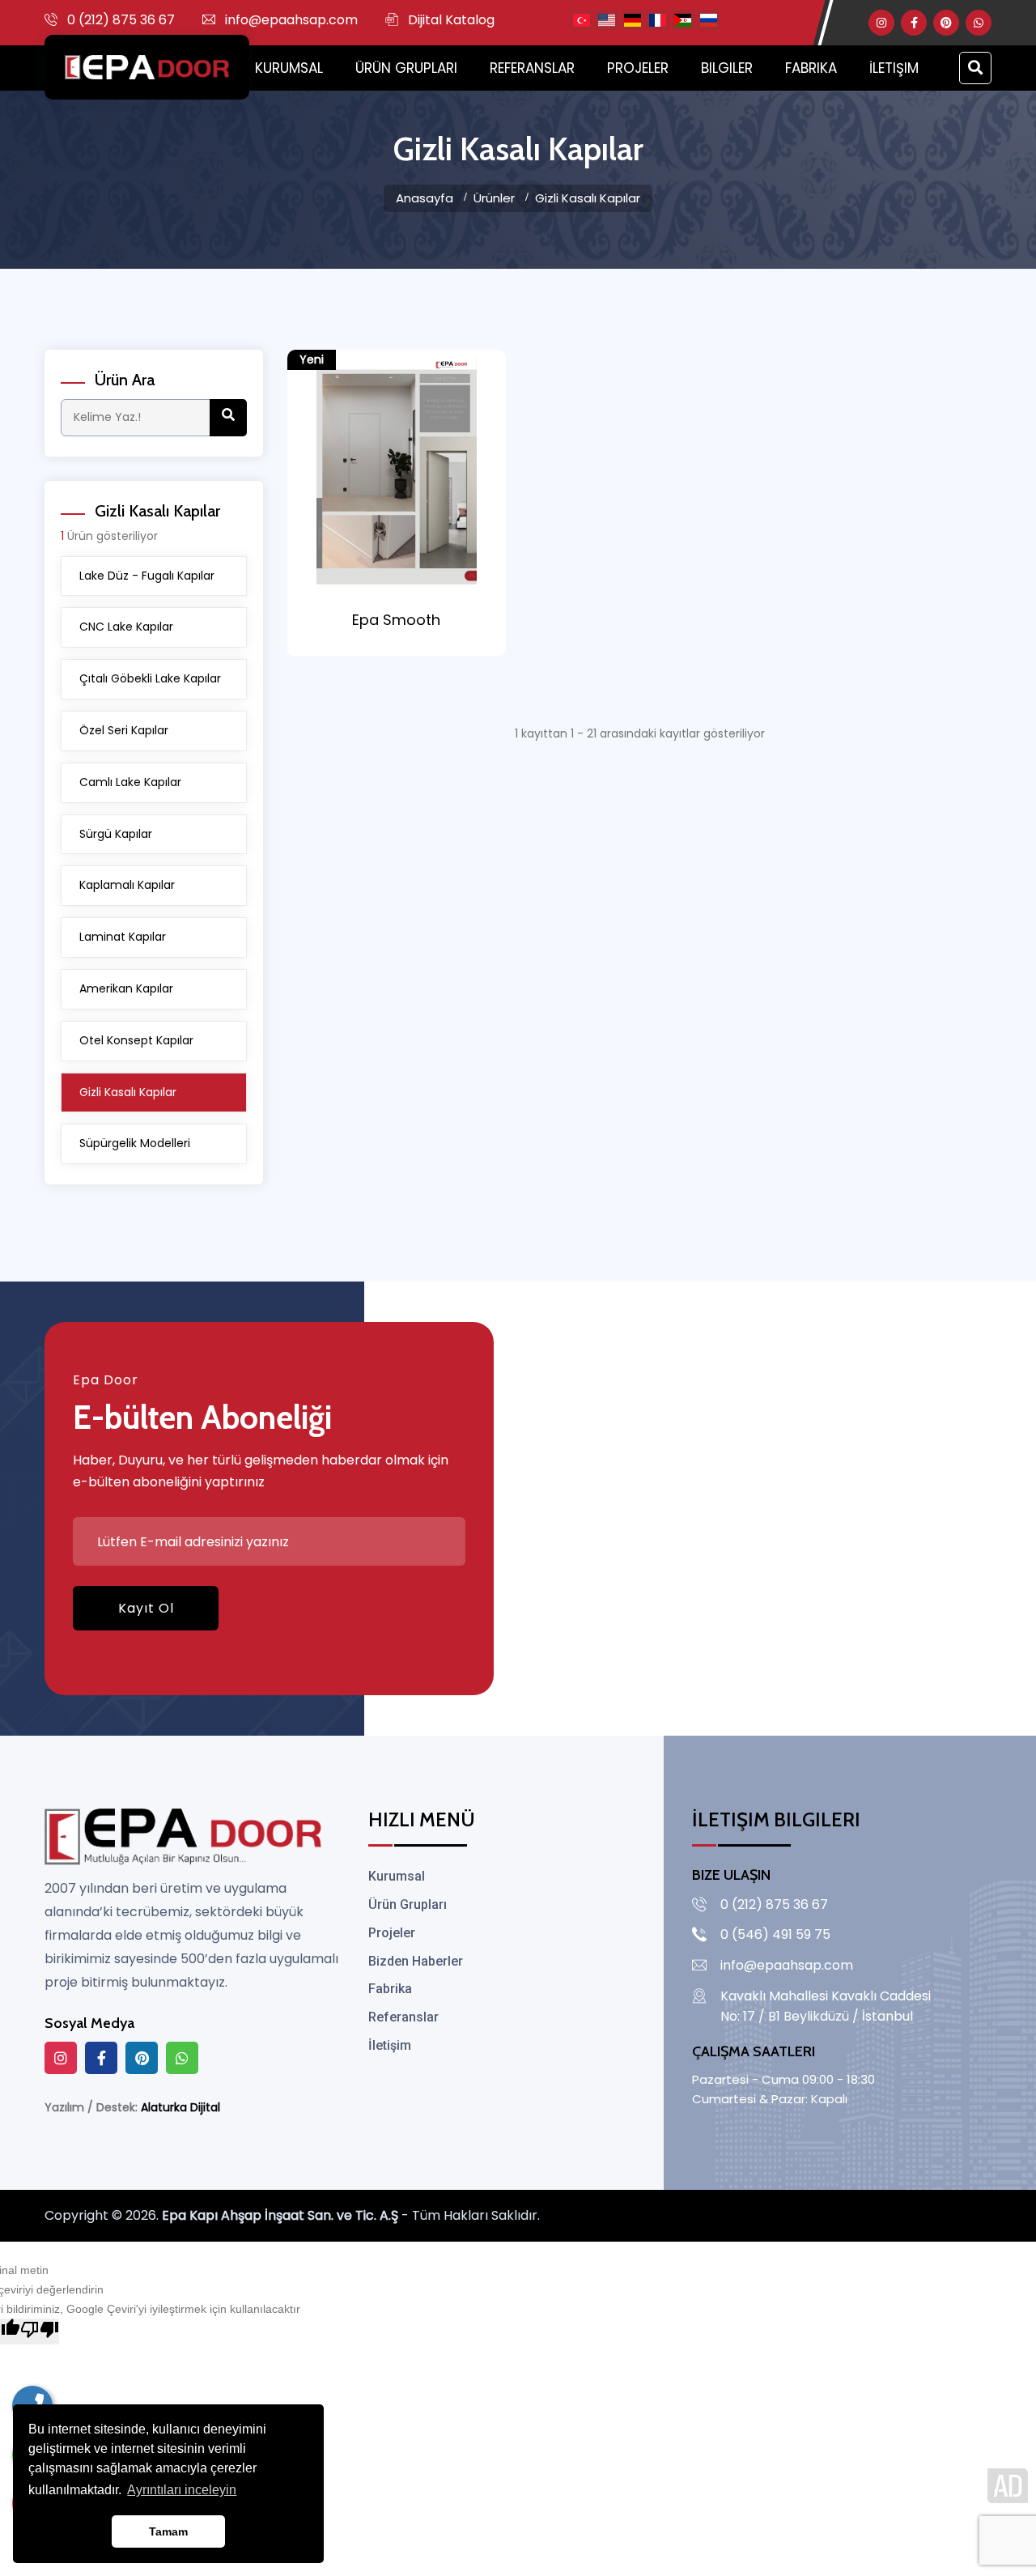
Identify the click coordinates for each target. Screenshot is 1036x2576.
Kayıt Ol (146, 1608)
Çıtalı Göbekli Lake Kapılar (150, 678)
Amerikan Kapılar (126, 988)
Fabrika (811, 68)
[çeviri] (582, 20)
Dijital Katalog (451, 20)
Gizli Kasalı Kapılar (128, 1092)
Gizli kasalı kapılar (588, 198)
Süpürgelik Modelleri (135, 1143)
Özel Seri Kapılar (124, 730)
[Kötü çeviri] (40, 2332)
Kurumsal (289, 68)
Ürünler (494, 198)
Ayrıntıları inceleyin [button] (182, 2490)
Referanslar (532, 68)
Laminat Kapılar (123, 937)
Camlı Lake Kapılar (130, 782)
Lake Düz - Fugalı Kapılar (147, 576)
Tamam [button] (168, 2531)
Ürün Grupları (406, 68)
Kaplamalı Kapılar (127, 885)
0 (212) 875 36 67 (121, 20)
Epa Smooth (396, 620)
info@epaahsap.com (291, 20)
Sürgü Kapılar (116, 834)
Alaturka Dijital (180, 2107)
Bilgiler (727, 68)
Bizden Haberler (416, 1961)
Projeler (638, 68)
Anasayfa (425, 198)
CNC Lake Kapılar (126, 627)
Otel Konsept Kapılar (136, 1040)
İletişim (894, 68)
